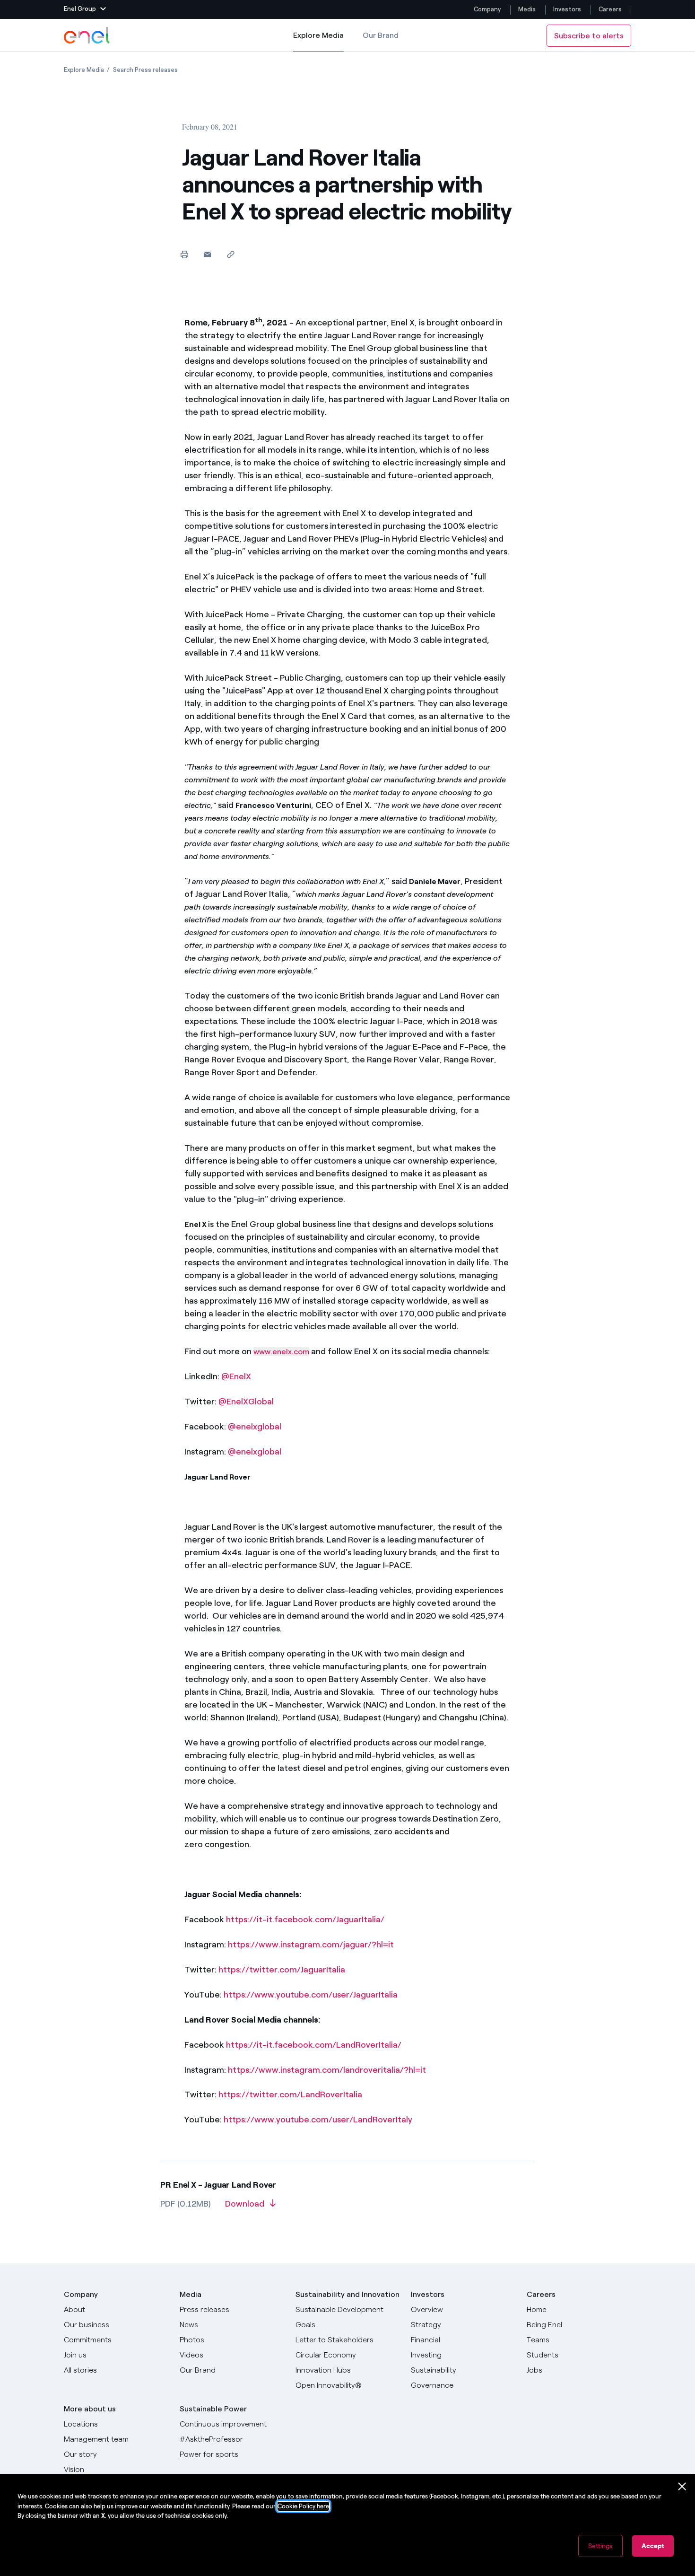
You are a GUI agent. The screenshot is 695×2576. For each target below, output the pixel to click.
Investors (567, 9)
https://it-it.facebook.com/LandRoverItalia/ (314, 2045)
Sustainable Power (213, 2409)
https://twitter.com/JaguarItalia (282, 1970)
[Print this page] (184, 254)
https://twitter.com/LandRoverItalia (290, 2094)
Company (487, 9)
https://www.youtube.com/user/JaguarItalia (311, 1995)
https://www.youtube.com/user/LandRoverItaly (318, 2120)
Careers (611, 9)
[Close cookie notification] (682, 2487)
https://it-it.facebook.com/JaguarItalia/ (305, 1919)
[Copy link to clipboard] (230, 254)
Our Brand (381, 35)
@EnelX (236, 1376)
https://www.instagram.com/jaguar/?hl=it (311, 1945)
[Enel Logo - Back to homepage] (87, 35)
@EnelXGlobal (246, 1402)
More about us (90, 2409)
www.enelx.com (281, 1352)
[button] (85, 9)
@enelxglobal (255, 1427)
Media (527, 9)
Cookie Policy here (303, 2506)
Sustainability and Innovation (347, 2294)
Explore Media (318, 41)
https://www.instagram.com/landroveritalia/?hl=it (327, 2070)
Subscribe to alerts (589, 36)
